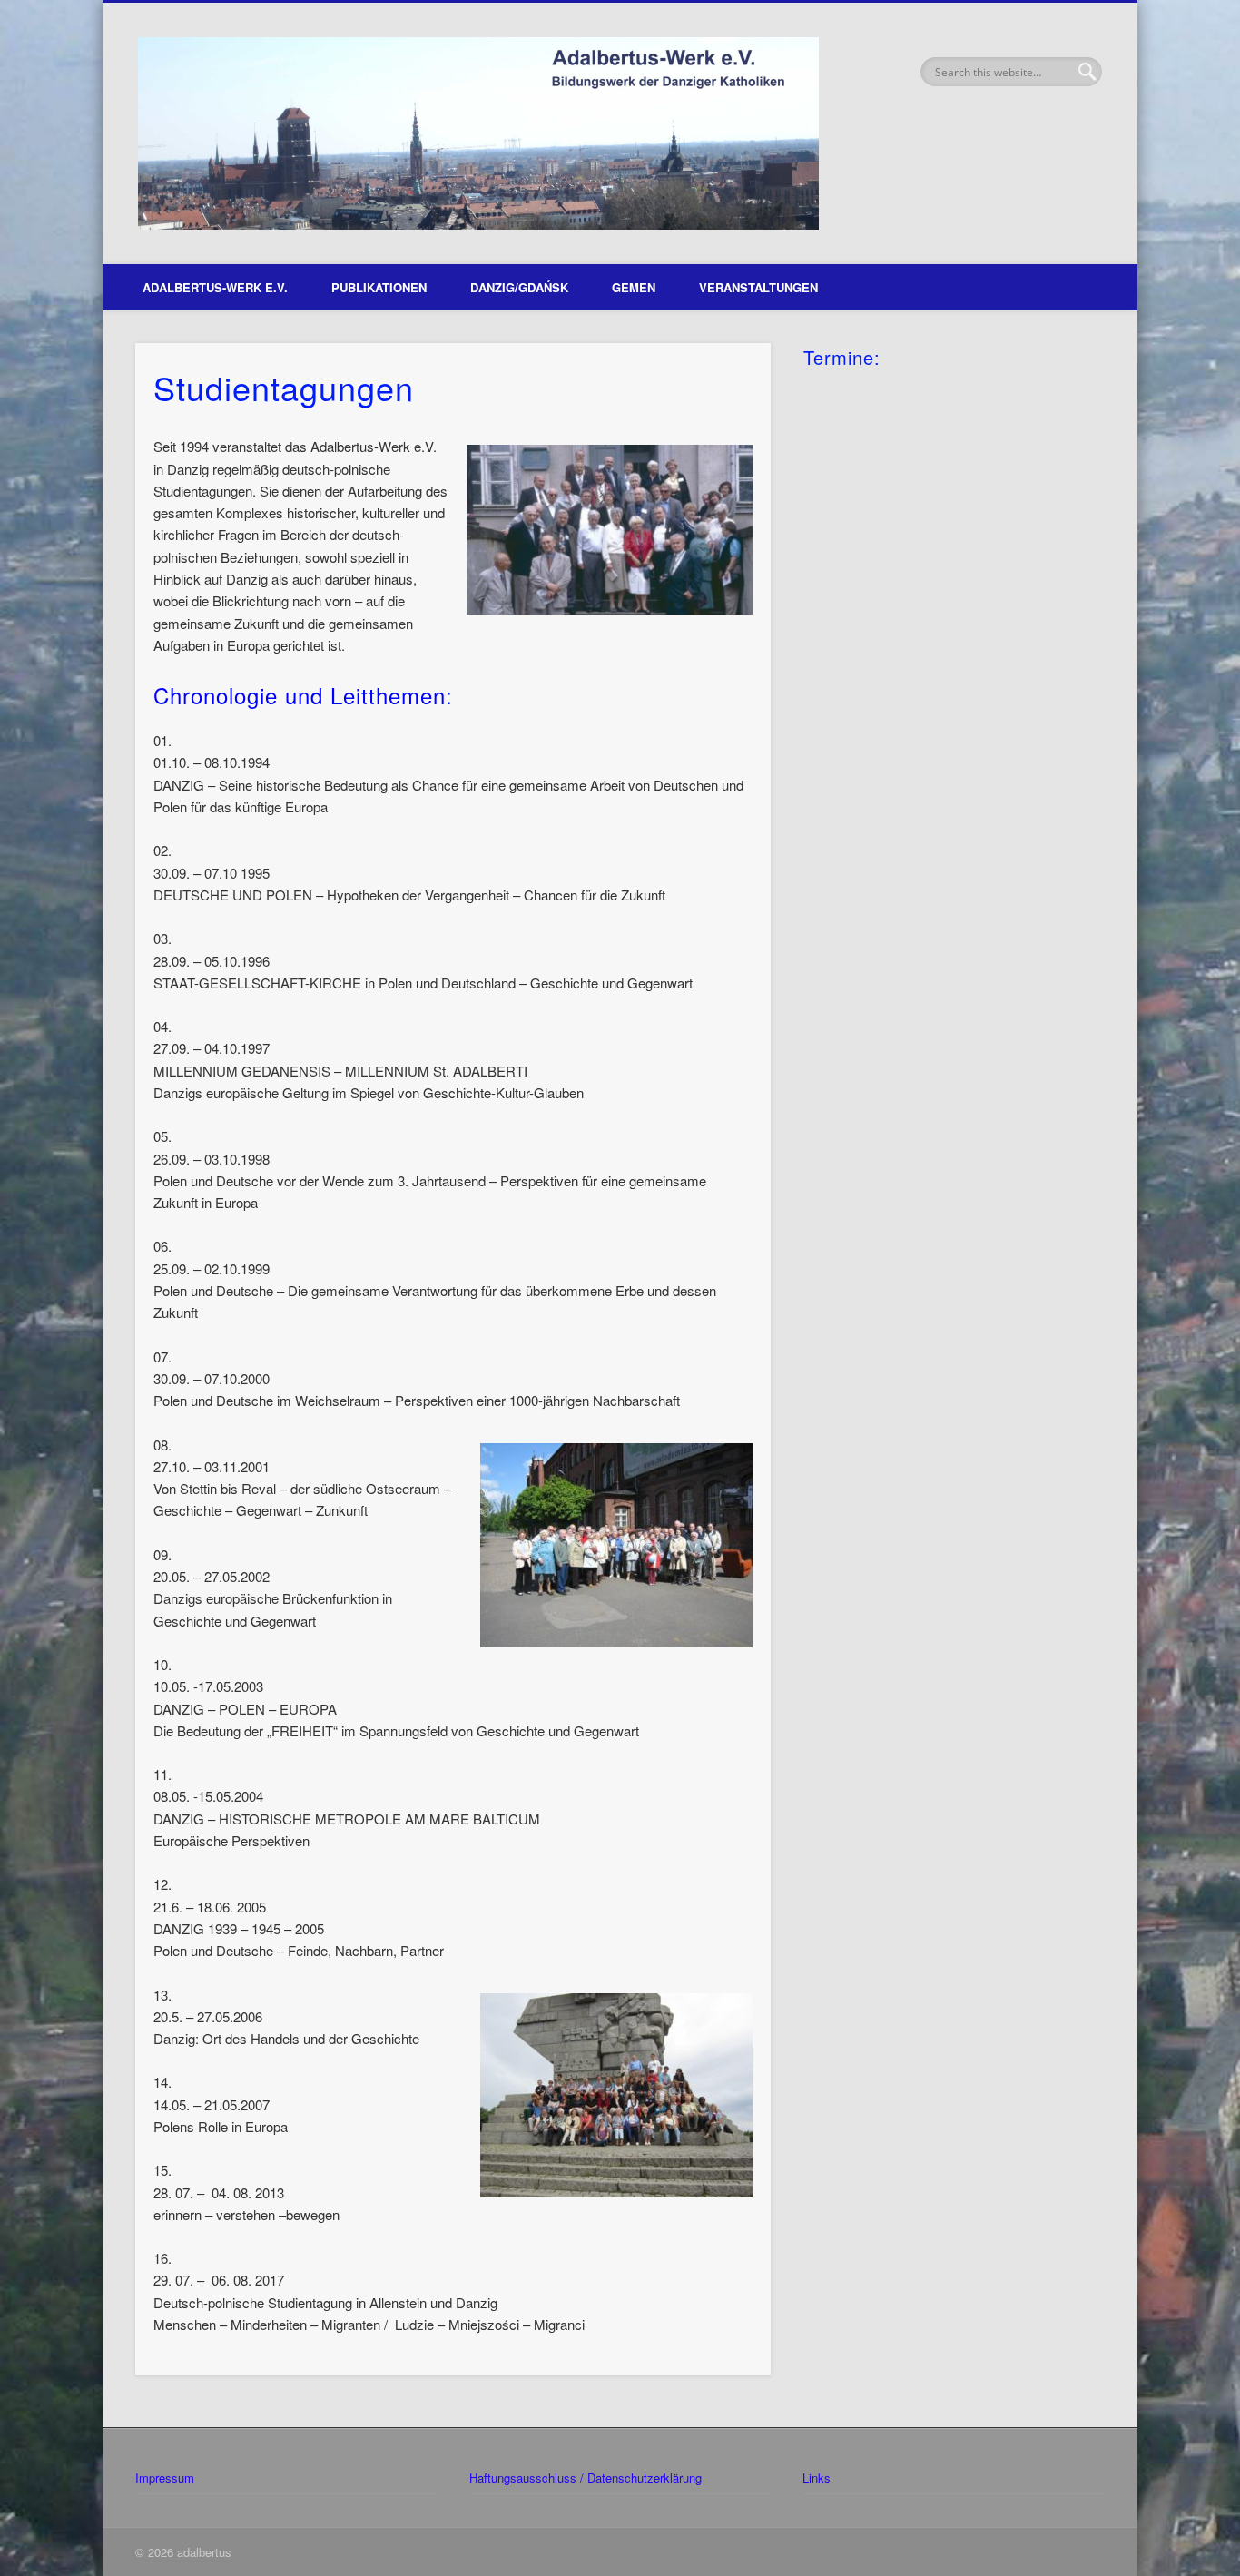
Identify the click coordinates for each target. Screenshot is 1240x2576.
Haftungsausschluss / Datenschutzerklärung (586, 2478)
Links (817, 2478)
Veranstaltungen (758, 287)
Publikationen (379, 287)
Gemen (634, 287)
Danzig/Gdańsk (519, 287)
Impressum (165, 2478)
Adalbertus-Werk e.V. (215, 287)
